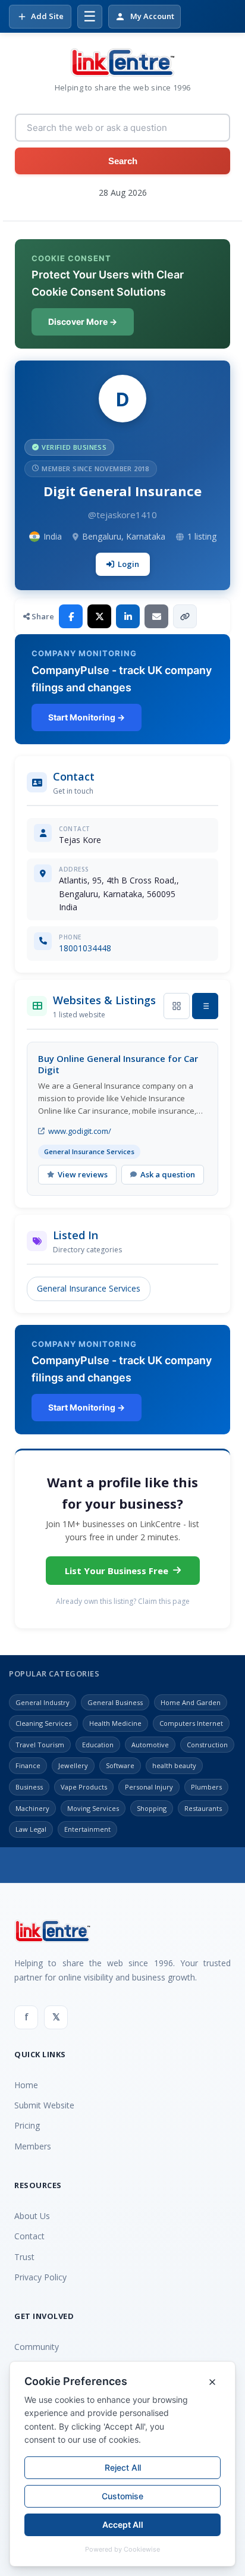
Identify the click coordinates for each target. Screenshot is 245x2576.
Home (26, 2085)
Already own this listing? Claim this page (123, 1601)
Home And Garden (191, 1702)
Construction (207, 1745)
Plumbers (206, 1787)
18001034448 (85, 948)
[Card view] (177, 1006)
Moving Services (93, 1808)
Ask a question (168, 1174)
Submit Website (44, 2105)
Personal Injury (149, 1787)
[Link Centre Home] (122, 62)
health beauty (174, 1765)
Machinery (32, 1808)
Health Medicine (115, 1723)
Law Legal (31, 1829)
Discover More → (83, 322)
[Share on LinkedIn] (128, 616)
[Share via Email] (156, 616)
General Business (115, 1702)
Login (128, 564)
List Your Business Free (117, 1571)
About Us (32, 2216)
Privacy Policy (40, 2277)
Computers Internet (191, 1723)
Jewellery (73, 1765)
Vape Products (84, 1787)
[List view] (205, 1006)
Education (98, 1745)
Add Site (47, 16)
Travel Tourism (40, 1745)
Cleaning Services (43, 1723)
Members (33, 2146)
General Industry (43, 1702)
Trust (24, 2257)
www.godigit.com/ (80, 1131)
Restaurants (203, 1808)
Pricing (27, 2125)
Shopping (152, 1808)
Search (123, 161)
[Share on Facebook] (71, 616)
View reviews (83, 1174)
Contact (29, 2236)
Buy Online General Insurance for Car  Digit (119, 1064)
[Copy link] (185, 616)
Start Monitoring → (87, 717)
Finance (28, 1765)
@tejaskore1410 (122, 515)
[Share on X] (99, 616)
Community (37, 2347)
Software (120, 1765)
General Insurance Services (89, 1288)
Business (29, 1787)
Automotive (150, 1745)
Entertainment (87, 1829)
